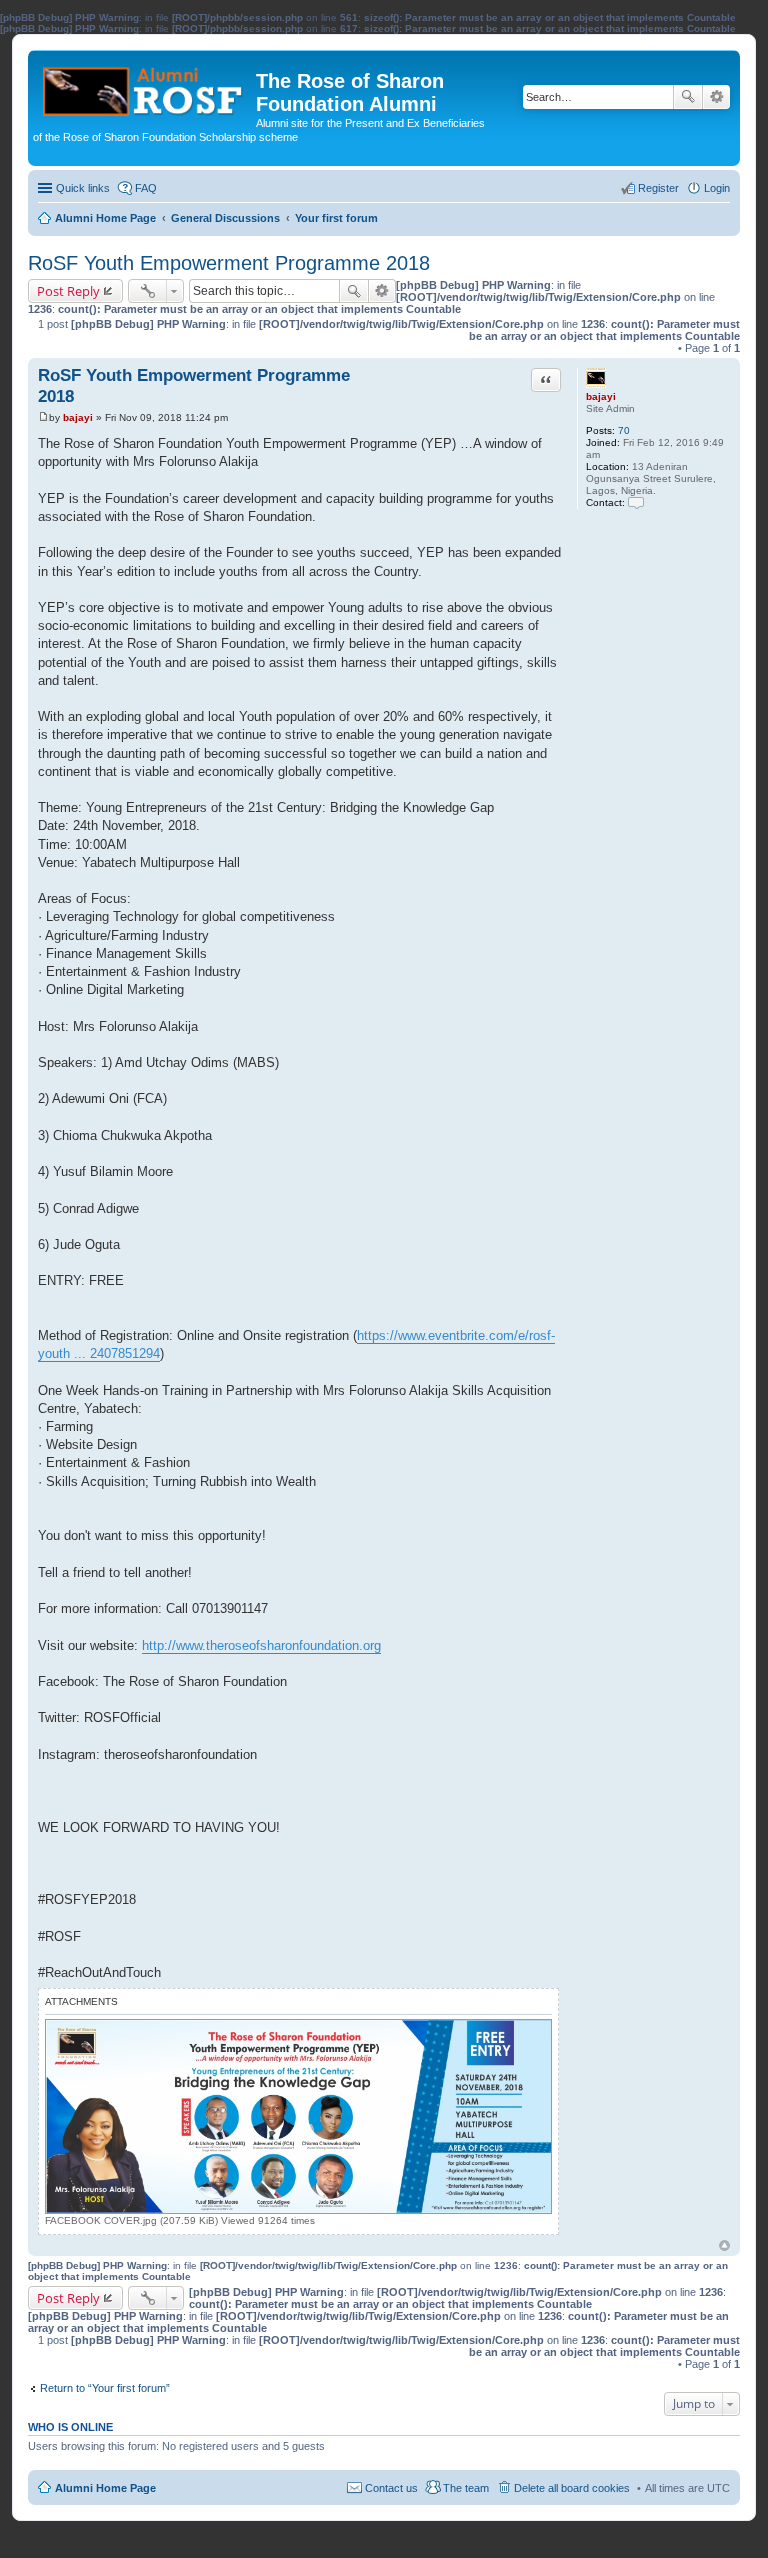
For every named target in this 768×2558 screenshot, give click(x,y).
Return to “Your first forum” (105, 2388)
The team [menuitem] (466, 2488)
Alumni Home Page (105, 2488)
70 (624, 430)
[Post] (43, 417)
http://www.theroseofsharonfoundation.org (261, 1645)
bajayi (601, 396)
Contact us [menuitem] (391, 2488)
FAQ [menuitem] (146, 188)
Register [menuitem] (658, 188)
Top (724, 2245)
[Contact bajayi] (636, 502)
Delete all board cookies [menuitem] (572, 2488)
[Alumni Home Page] (144, 86)
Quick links (83, 188)
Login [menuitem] (717, 188)
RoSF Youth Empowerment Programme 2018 (229, 263)
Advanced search (716, 97)
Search (688, 97)
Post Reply (68, 291)
